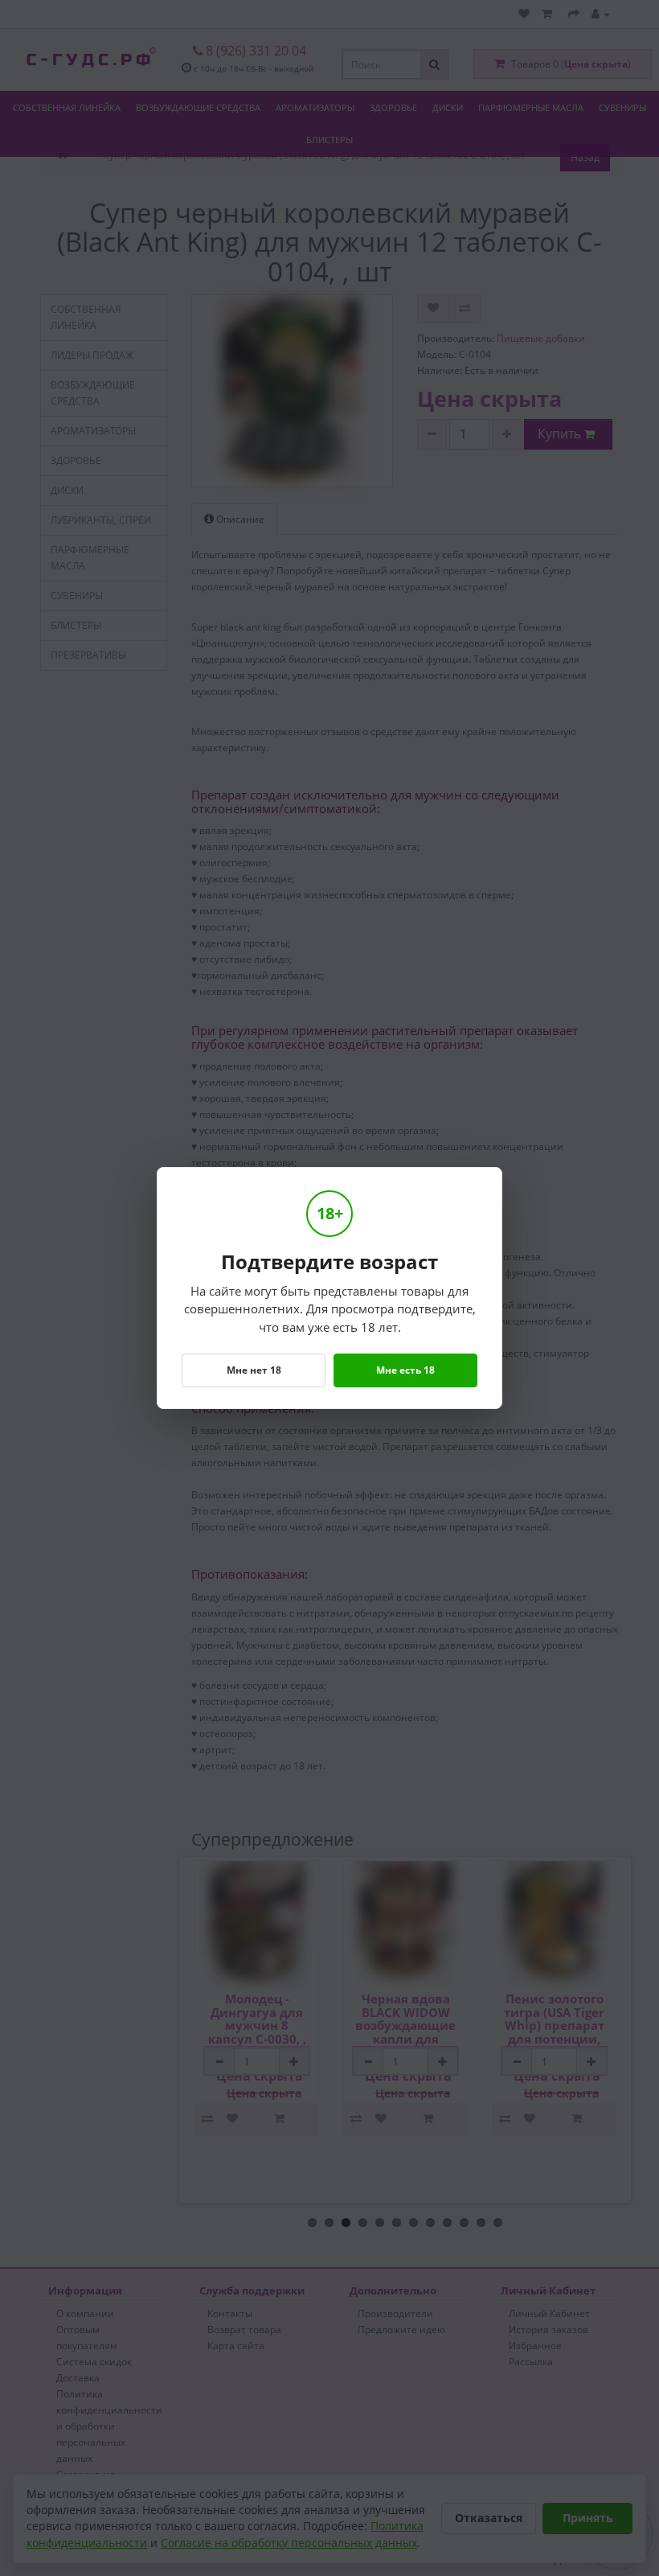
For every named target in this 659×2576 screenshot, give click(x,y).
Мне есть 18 (405, 1370)
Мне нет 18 (254, 1370)
